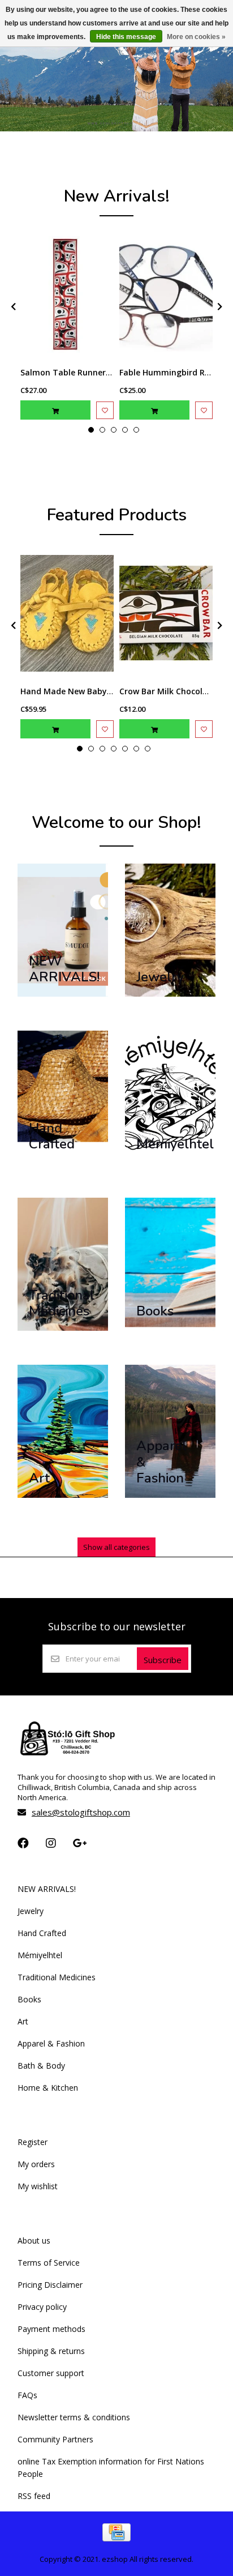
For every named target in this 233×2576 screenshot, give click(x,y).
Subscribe (163, 1660)
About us (34, 2240)
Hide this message (126, 37)
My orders (36, 2164)
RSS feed (34, 2496)
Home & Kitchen (48, 2088)
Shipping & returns (51, 2351)
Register (33, 2142)
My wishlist (38, 2186)
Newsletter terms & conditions (74, 2417)
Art (23, 2021)
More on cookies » (196, 37)
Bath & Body (41, 2066)
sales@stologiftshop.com (81, 1812)
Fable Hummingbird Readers (175, 372)
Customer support (51, 2373)
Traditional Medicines (57, 1977)
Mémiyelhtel (40, 1955)
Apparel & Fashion (51, 2043)
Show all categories (116, 1547)
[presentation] (12, 306)
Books (29, 1999)
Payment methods (51, 2329)
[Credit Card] (116, 2538)
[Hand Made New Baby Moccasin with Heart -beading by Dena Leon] (67, 613)
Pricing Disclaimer (50, 2285)
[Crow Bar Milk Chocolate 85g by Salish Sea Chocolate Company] (166, 613)
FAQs (27, 2395)
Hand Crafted (42, 1933)
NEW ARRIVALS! (47, 1889)
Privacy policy (42, 2307)
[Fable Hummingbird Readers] (166, 294)
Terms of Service (49, 2263)
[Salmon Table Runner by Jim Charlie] (67, 294)
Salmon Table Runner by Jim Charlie (92, 372)
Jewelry (31, 1911)
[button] (91, 430)
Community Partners (55, 2439)
